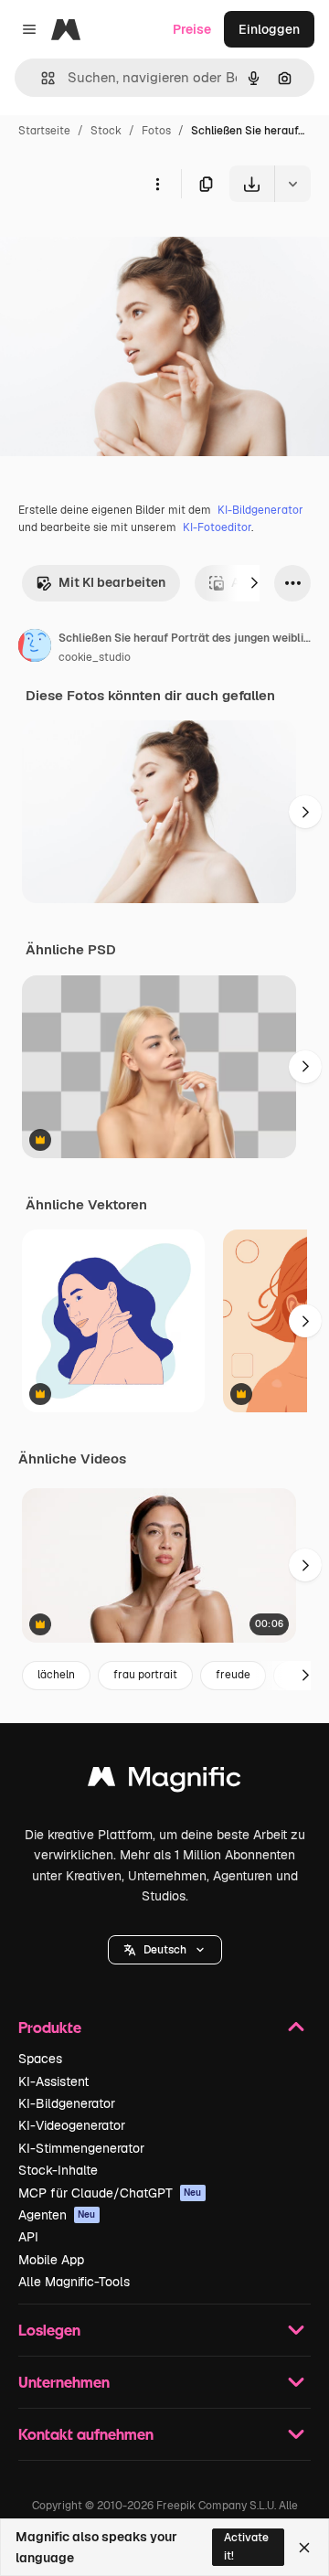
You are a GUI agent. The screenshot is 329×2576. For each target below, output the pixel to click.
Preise (192, 29)
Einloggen (269, 29)
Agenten (57, 2215)
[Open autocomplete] (41, 78)
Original (117, 245)
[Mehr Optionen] (157, 184)
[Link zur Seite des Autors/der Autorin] (35, 648)
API (28, 2237)
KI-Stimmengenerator (81, 2148)
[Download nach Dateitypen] (292, 184)
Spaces (40, 2059)
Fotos (156, 131)
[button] (165, 1950)
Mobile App (51, 2260)
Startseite (44, 131)
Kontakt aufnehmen (86, 2434)
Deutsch (165, 1950)
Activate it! (246, 2546)
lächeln (56, 1675)
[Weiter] (254, 583)
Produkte (50, 2027)
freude (233, 1675)
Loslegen (49, 2330)
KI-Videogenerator (72, 2125)
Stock (106, 131)
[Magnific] (164, 1781)
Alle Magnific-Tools (74, 2282)
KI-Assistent (53, 2081)
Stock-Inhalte (58, 2170)
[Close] (304, 2548)
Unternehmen (64, 2382)
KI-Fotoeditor (217, 527)
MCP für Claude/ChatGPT (110, 2193)
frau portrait (145, 1675)
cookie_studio (95, 657)
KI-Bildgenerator (260, 510)
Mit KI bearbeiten (112, 582)
